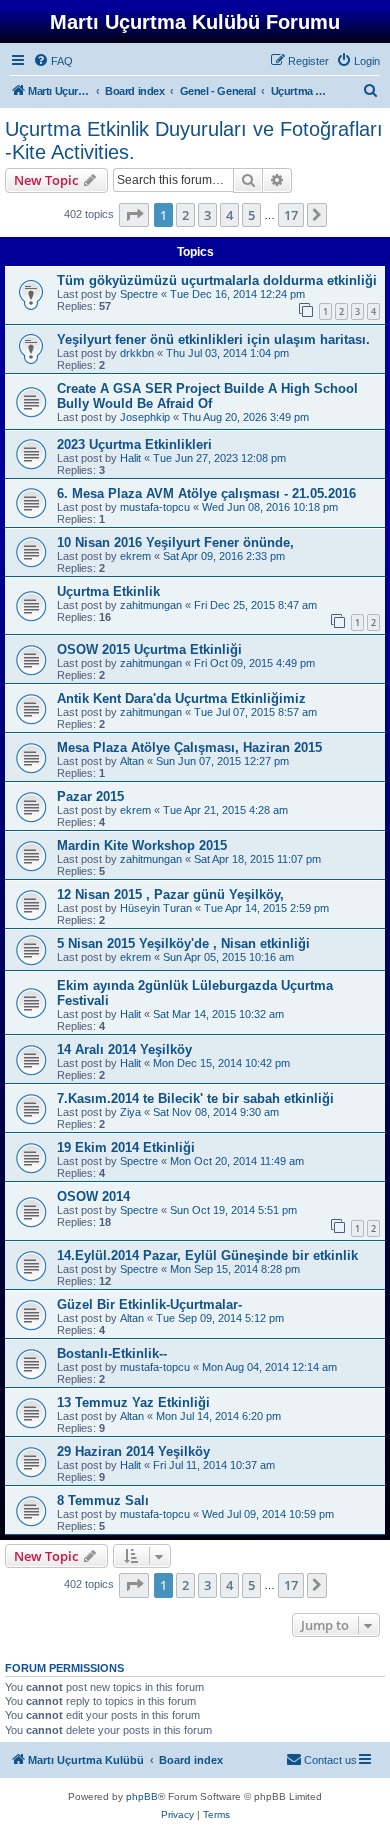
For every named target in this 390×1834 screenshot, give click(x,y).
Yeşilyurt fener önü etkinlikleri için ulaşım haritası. (213, 339)
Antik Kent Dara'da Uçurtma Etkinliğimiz (181, 698)
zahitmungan (151, 605)
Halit (130, 458)
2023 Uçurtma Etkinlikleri (134, 444)
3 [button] (207, 215)
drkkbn (137, 353)
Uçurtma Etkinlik (108, 591)
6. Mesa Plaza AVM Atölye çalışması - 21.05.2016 (206, 493)
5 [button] (251, 215)
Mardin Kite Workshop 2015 (142, 845)
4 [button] (229, 215)
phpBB (142, 1796)
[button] (134, 215)
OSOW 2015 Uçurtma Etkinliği (149, 649)
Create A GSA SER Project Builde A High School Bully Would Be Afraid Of (207, 396)
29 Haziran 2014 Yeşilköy (133, 1451)
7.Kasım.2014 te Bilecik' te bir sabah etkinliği (195, 1098)
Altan (132, 761)
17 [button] (291, 215)
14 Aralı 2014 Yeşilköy (124, 1049)
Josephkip (145, 417)
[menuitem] (53, 61)
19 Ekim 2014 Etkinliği (126, 1147)
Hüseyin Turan (156, 908)
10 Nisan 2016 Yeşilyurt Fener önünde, (175, 542)
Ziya (130, 1112)
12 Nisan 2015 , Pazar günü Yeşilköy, (170, 894)
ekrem (135, 556)
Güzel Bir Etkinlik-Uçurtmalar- (149, 1304)
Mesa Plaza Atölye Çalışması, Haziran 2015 (189, 747)
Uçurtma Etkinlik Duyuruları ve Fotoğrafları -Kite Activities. (194, 140)
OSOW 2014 (93, 1196)
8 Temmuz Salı (103, 1500)
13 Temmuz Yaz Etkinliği (133, 1402)
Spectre (139, 294)
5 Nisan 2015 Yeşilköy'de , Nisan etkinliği (183, 943)
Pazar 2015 (90, 796)
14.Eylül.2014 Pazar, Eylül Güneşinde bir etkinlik (207, 1255)
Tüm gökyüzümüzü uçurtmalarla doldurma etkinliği (217, 280)
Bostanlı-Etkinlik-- (112, 1353)
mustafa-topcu (155, 507)
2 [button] (185, 215)
